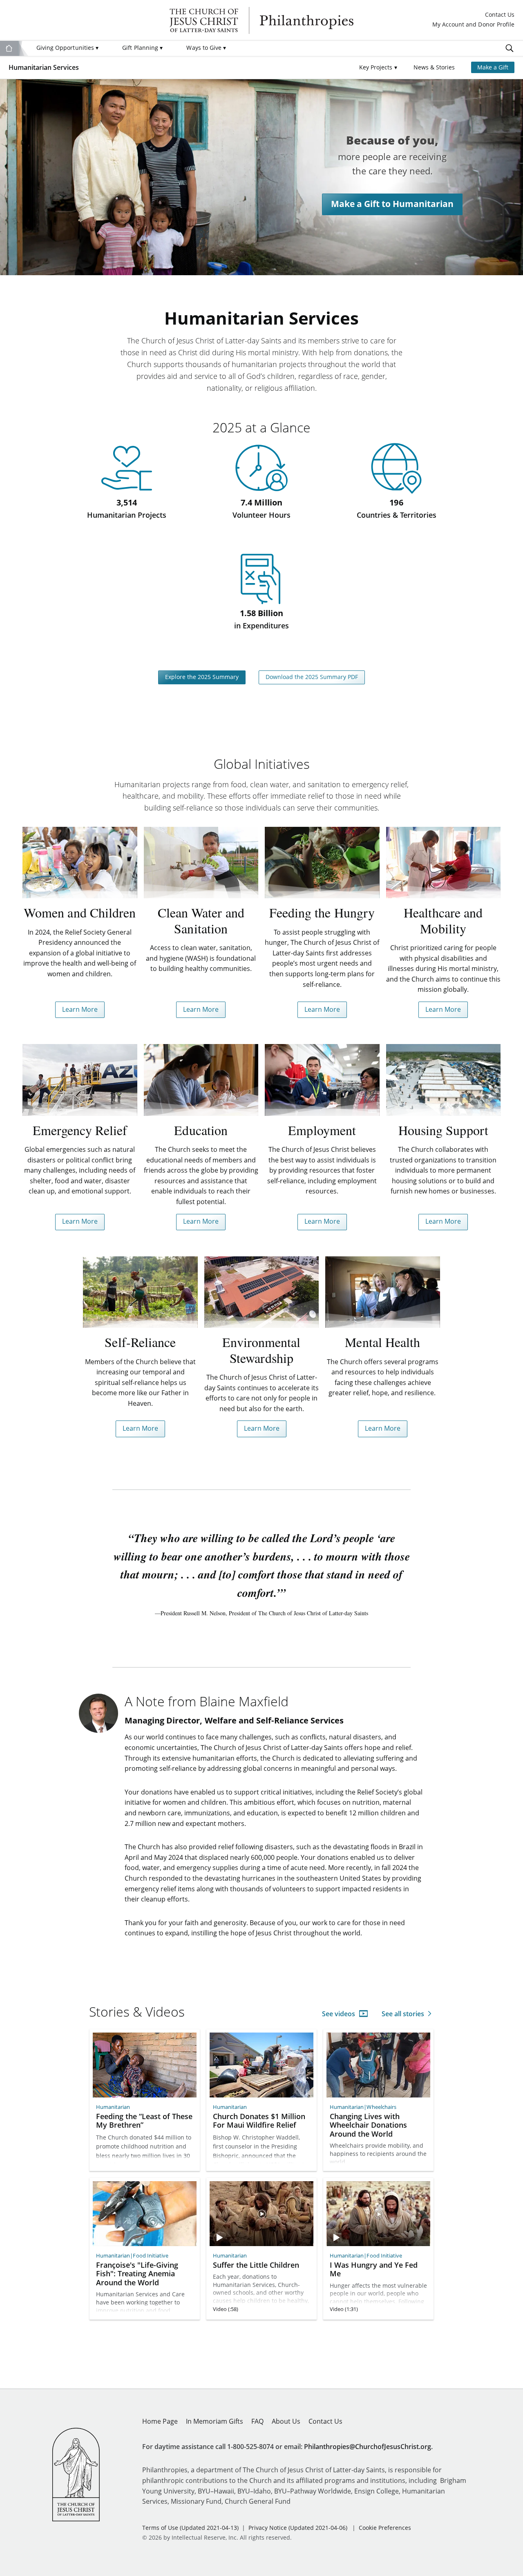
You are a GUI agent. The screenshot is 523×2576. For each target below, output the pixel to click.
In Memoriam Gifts (215, 2421)
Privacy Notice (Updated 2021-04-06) (298, 2528)
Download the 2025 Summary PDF (312, 677)
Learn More (80, 1009)
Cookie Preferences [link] (385, 2528)
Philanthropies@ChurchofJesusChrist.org (368, 2447)
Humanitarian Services (44, 67)
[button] (378, 68)
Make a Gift (493, 67)
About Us (286, 2421)
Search (510, 48)
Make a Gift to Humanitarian (392, 204)
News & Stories (434, 67)
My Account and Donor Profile (473, 25)
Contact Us (500, 15)
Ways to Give (206, 48)
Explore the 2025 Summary (202, 677)
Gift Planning (142, 48)
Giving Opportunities (67, 48)
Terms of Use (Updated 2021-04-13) (190, 2528)
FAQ (257, 2421)
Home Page (160, 2421)
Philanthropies (261, 20)
